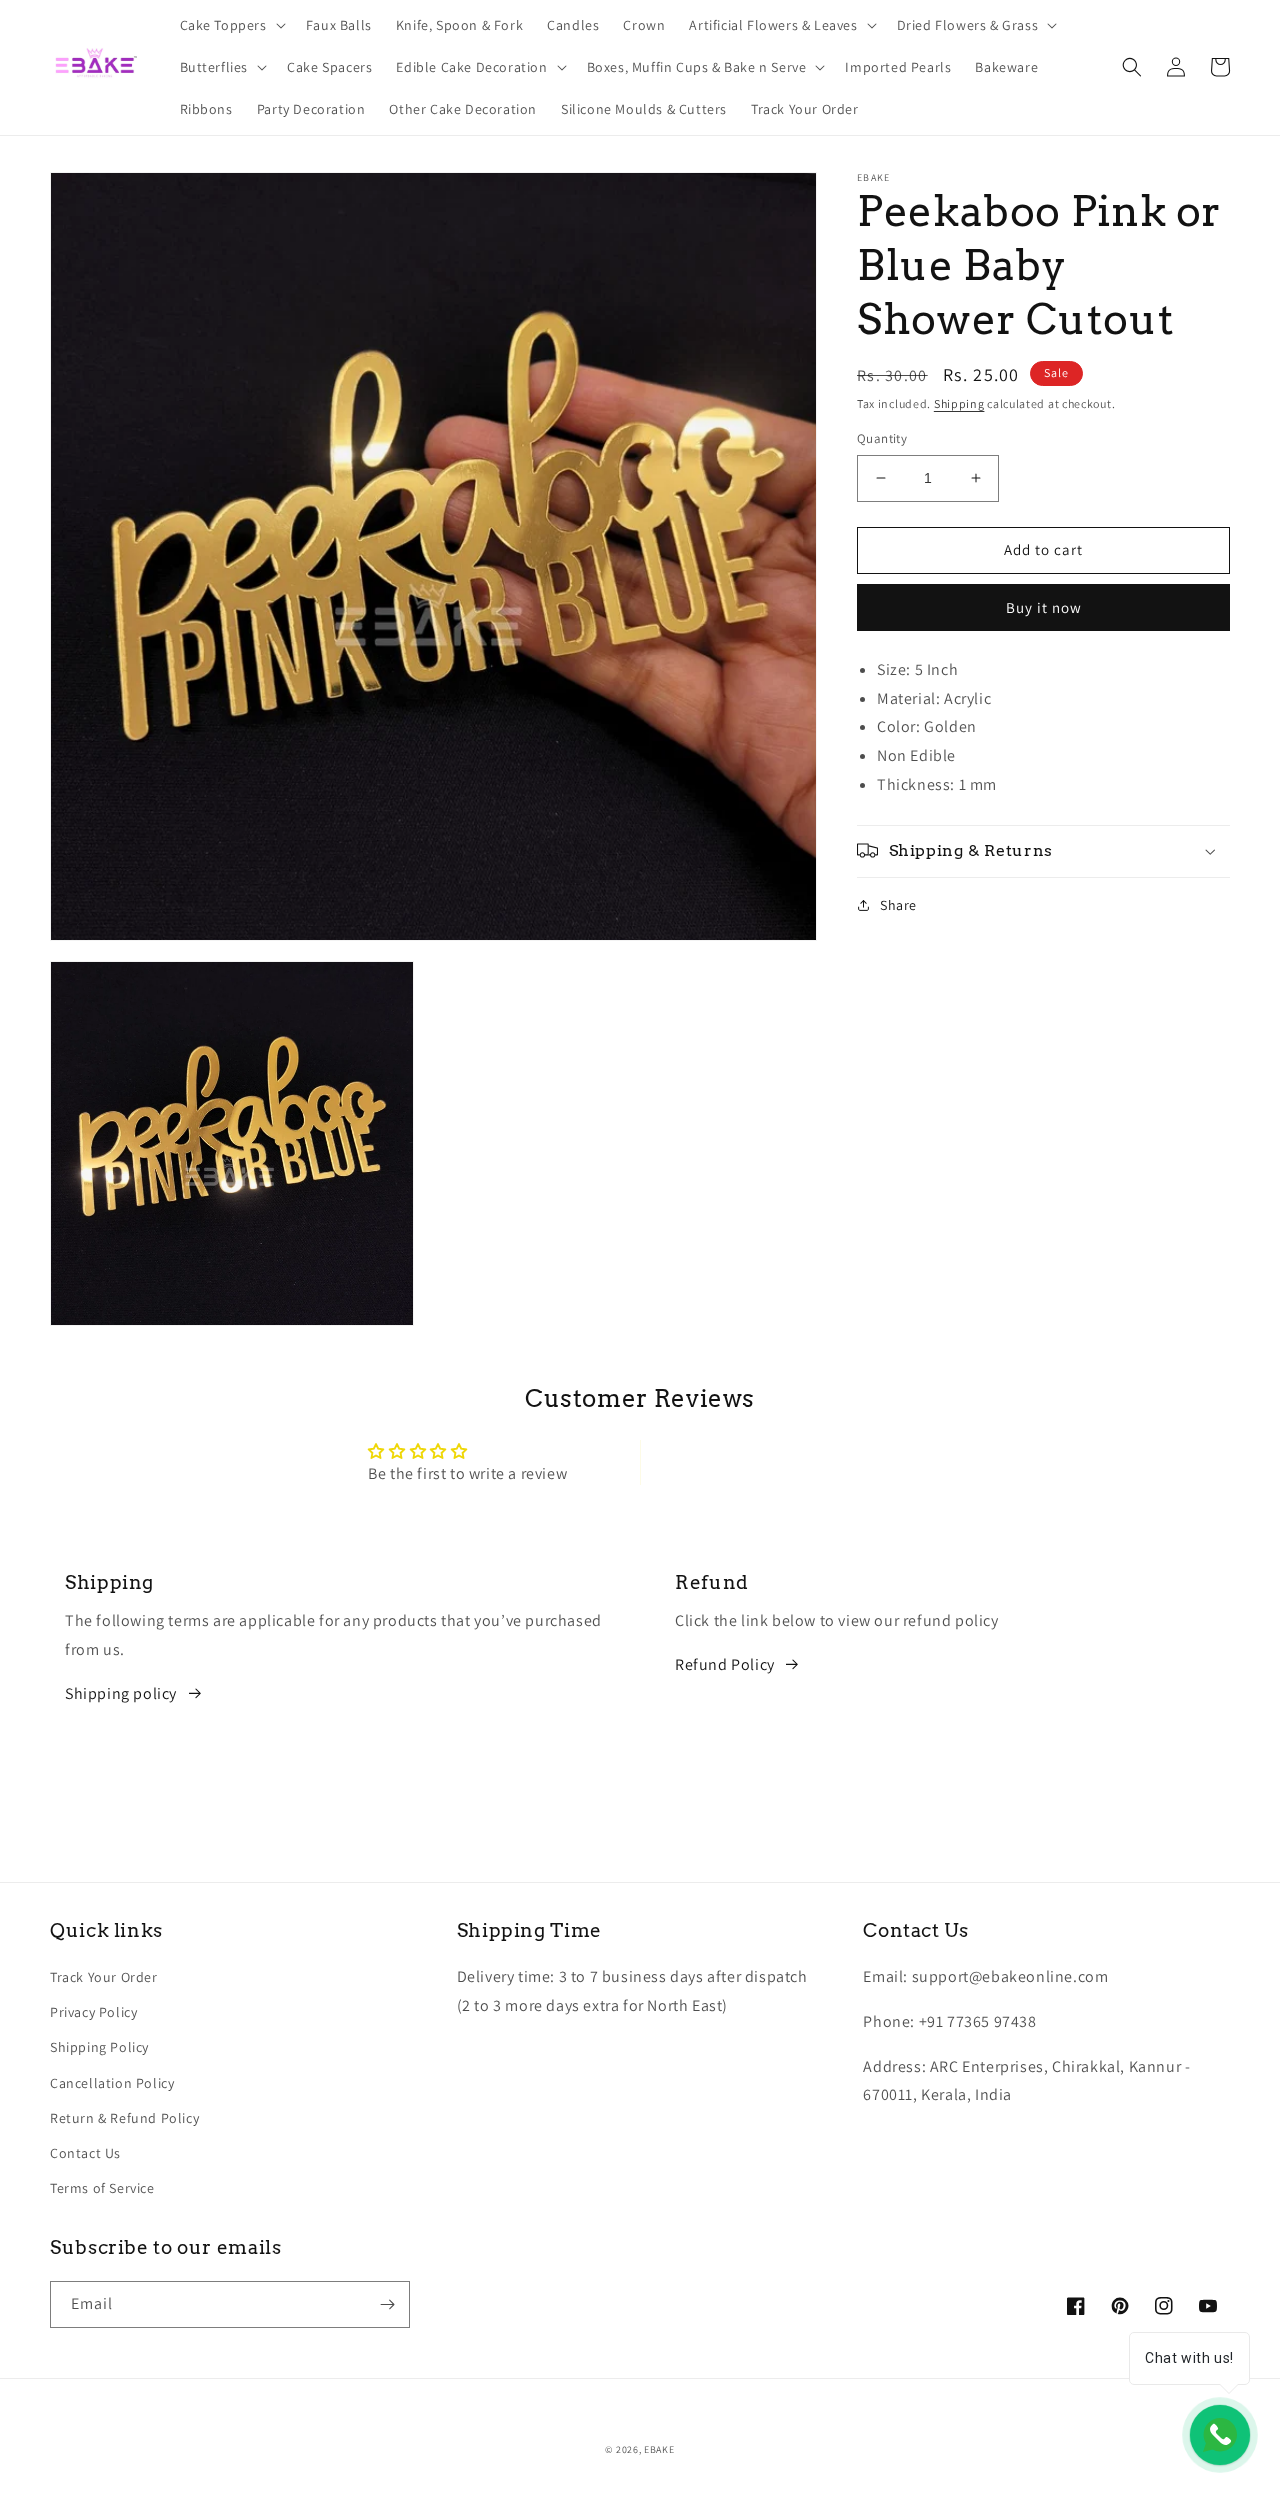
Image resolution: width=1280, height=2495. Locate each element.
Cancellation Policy (112, 2083)
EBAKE (659, 2449)
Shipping (959, 403)
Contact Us (85, 2153)
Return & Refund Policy (124, 2118)
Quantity (882, 438)
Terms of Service (102, 2188)
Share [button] (898, 904)
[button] (231, 25)
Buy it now (1044, 606)
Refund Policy (725, 1664)
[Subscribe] (387, 2304)
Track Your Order (104, 1977)
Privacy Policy (93, 2012)
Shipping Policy (99, 2047)
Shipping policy (121, 1693)
